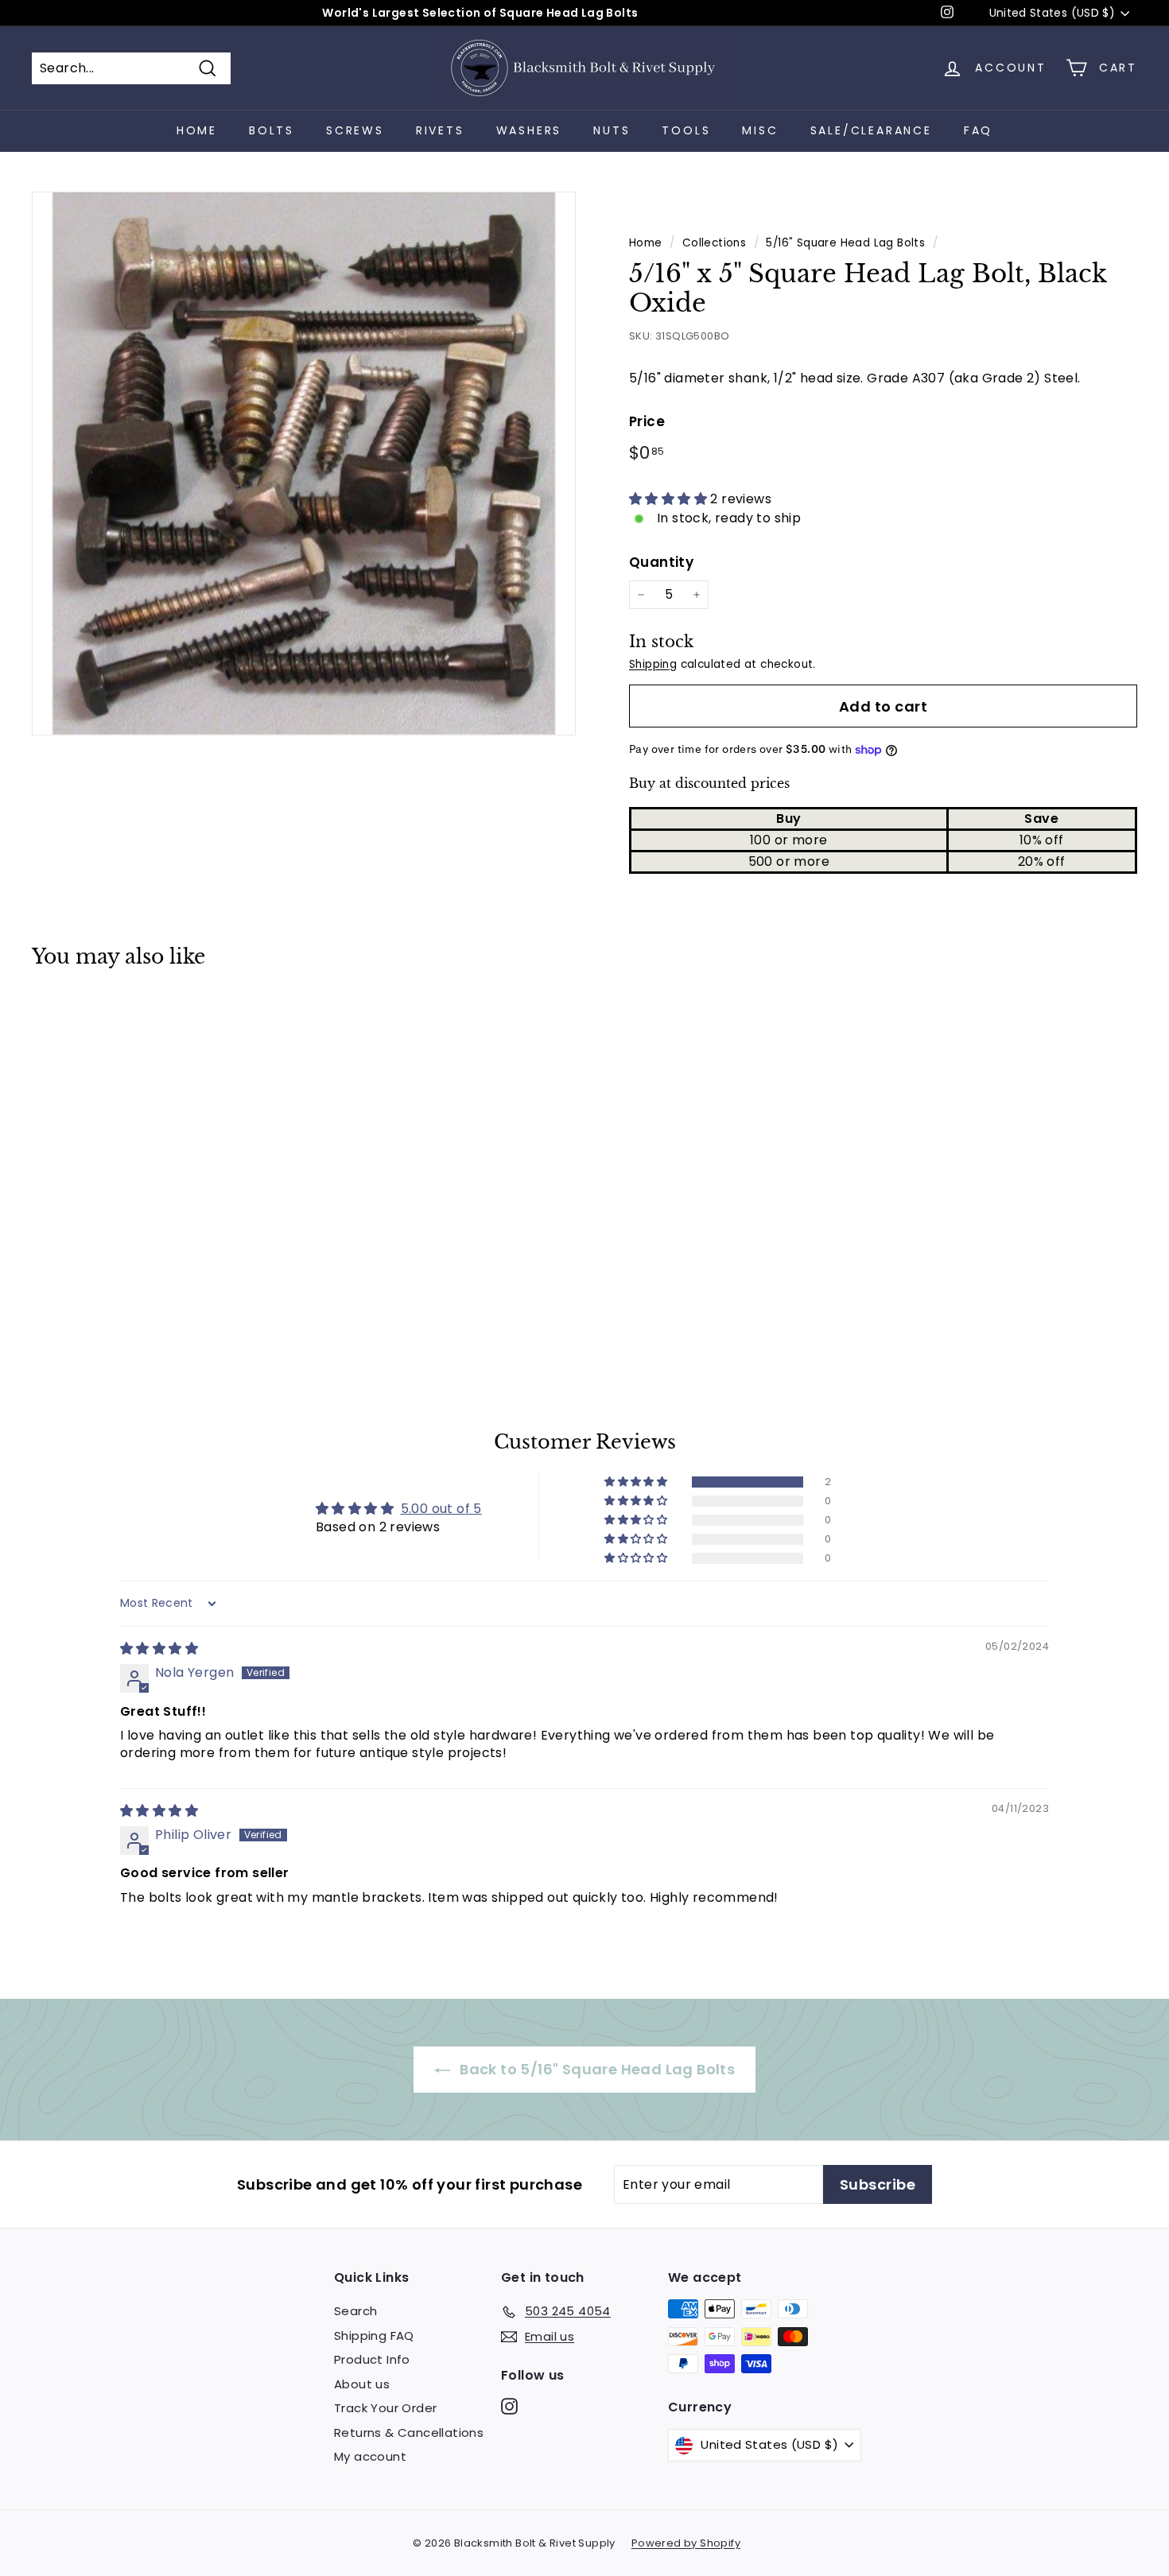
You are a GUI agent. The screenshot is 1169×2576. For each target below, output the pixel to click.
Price (647, 421)
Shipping (653, 664)
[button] (670, 499)
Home (197, 130)
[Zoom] (304, 464)
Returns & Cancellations (409, 2432)
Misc (760, 130)
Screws (355, 130)
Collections (714, 243)
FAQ (978, 130)
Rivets (440, 130)
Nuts (612, 130)
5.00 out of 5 (441, 1509)
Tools (686, 130)
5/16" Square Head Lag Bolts (845, 243)
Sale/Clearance (871, 130)
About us (362, 2384)
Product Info (372, 2359)
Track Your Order (385, 2408)
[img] (159, 1649)
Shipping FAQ (374, 2335)
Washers (529, 130)
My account (370, 2456)
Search (355, 2311)
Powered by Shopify (686, 2543)
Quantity (661, 562)
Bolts (272, 130)
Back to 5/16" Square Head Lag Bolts (596, 2069)
